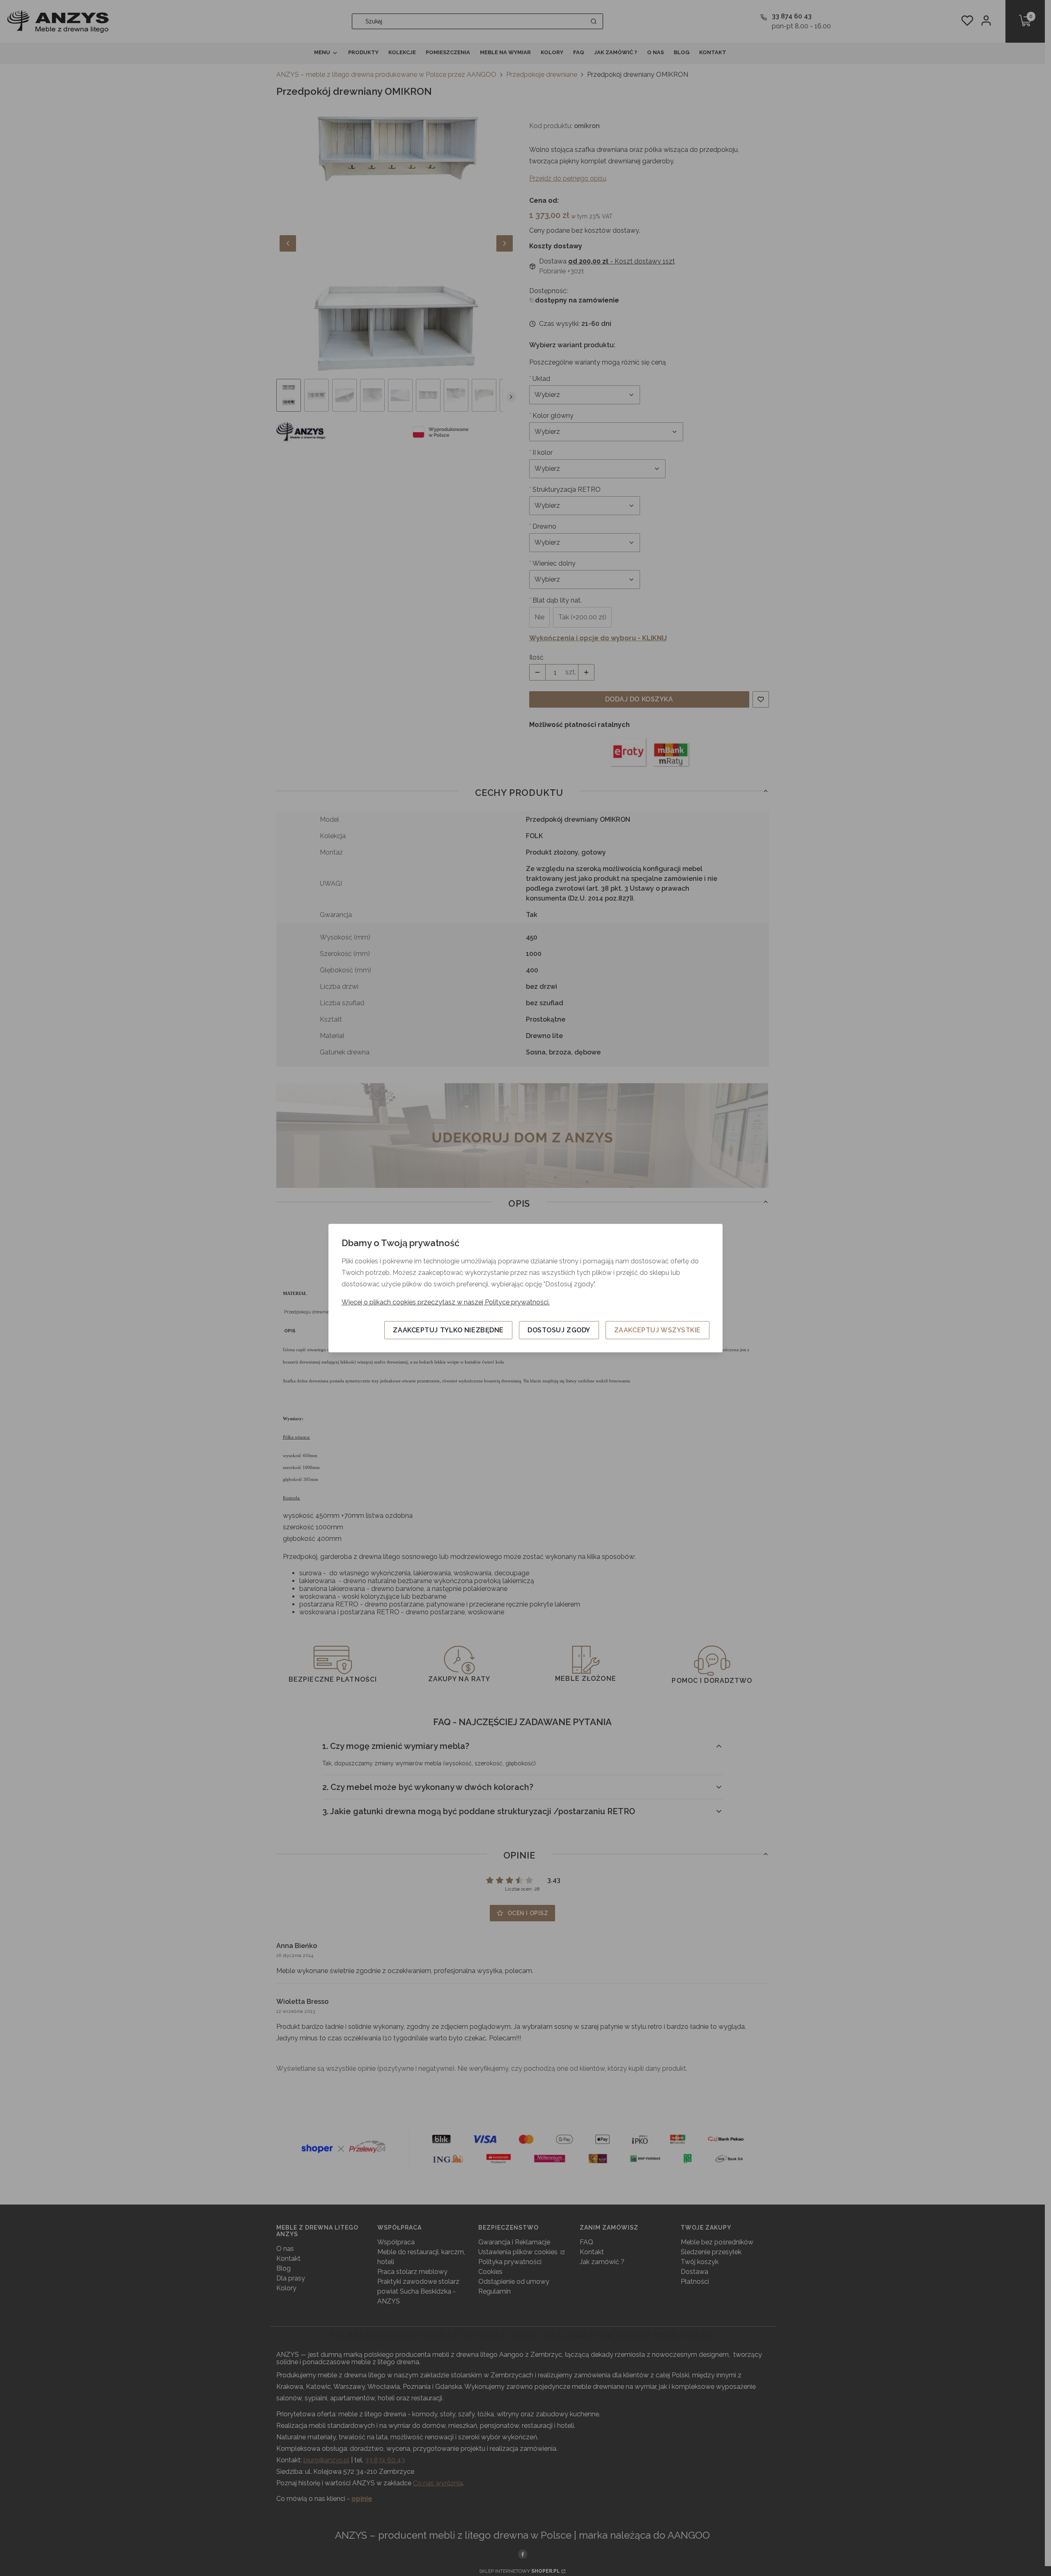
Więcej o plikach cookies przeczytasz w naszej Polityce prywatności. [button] (446, 1302)
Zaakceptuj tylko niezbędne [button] (448, 1330)
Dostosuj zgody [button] (559, 1330)
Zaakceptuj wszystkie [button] (657, 1330)
